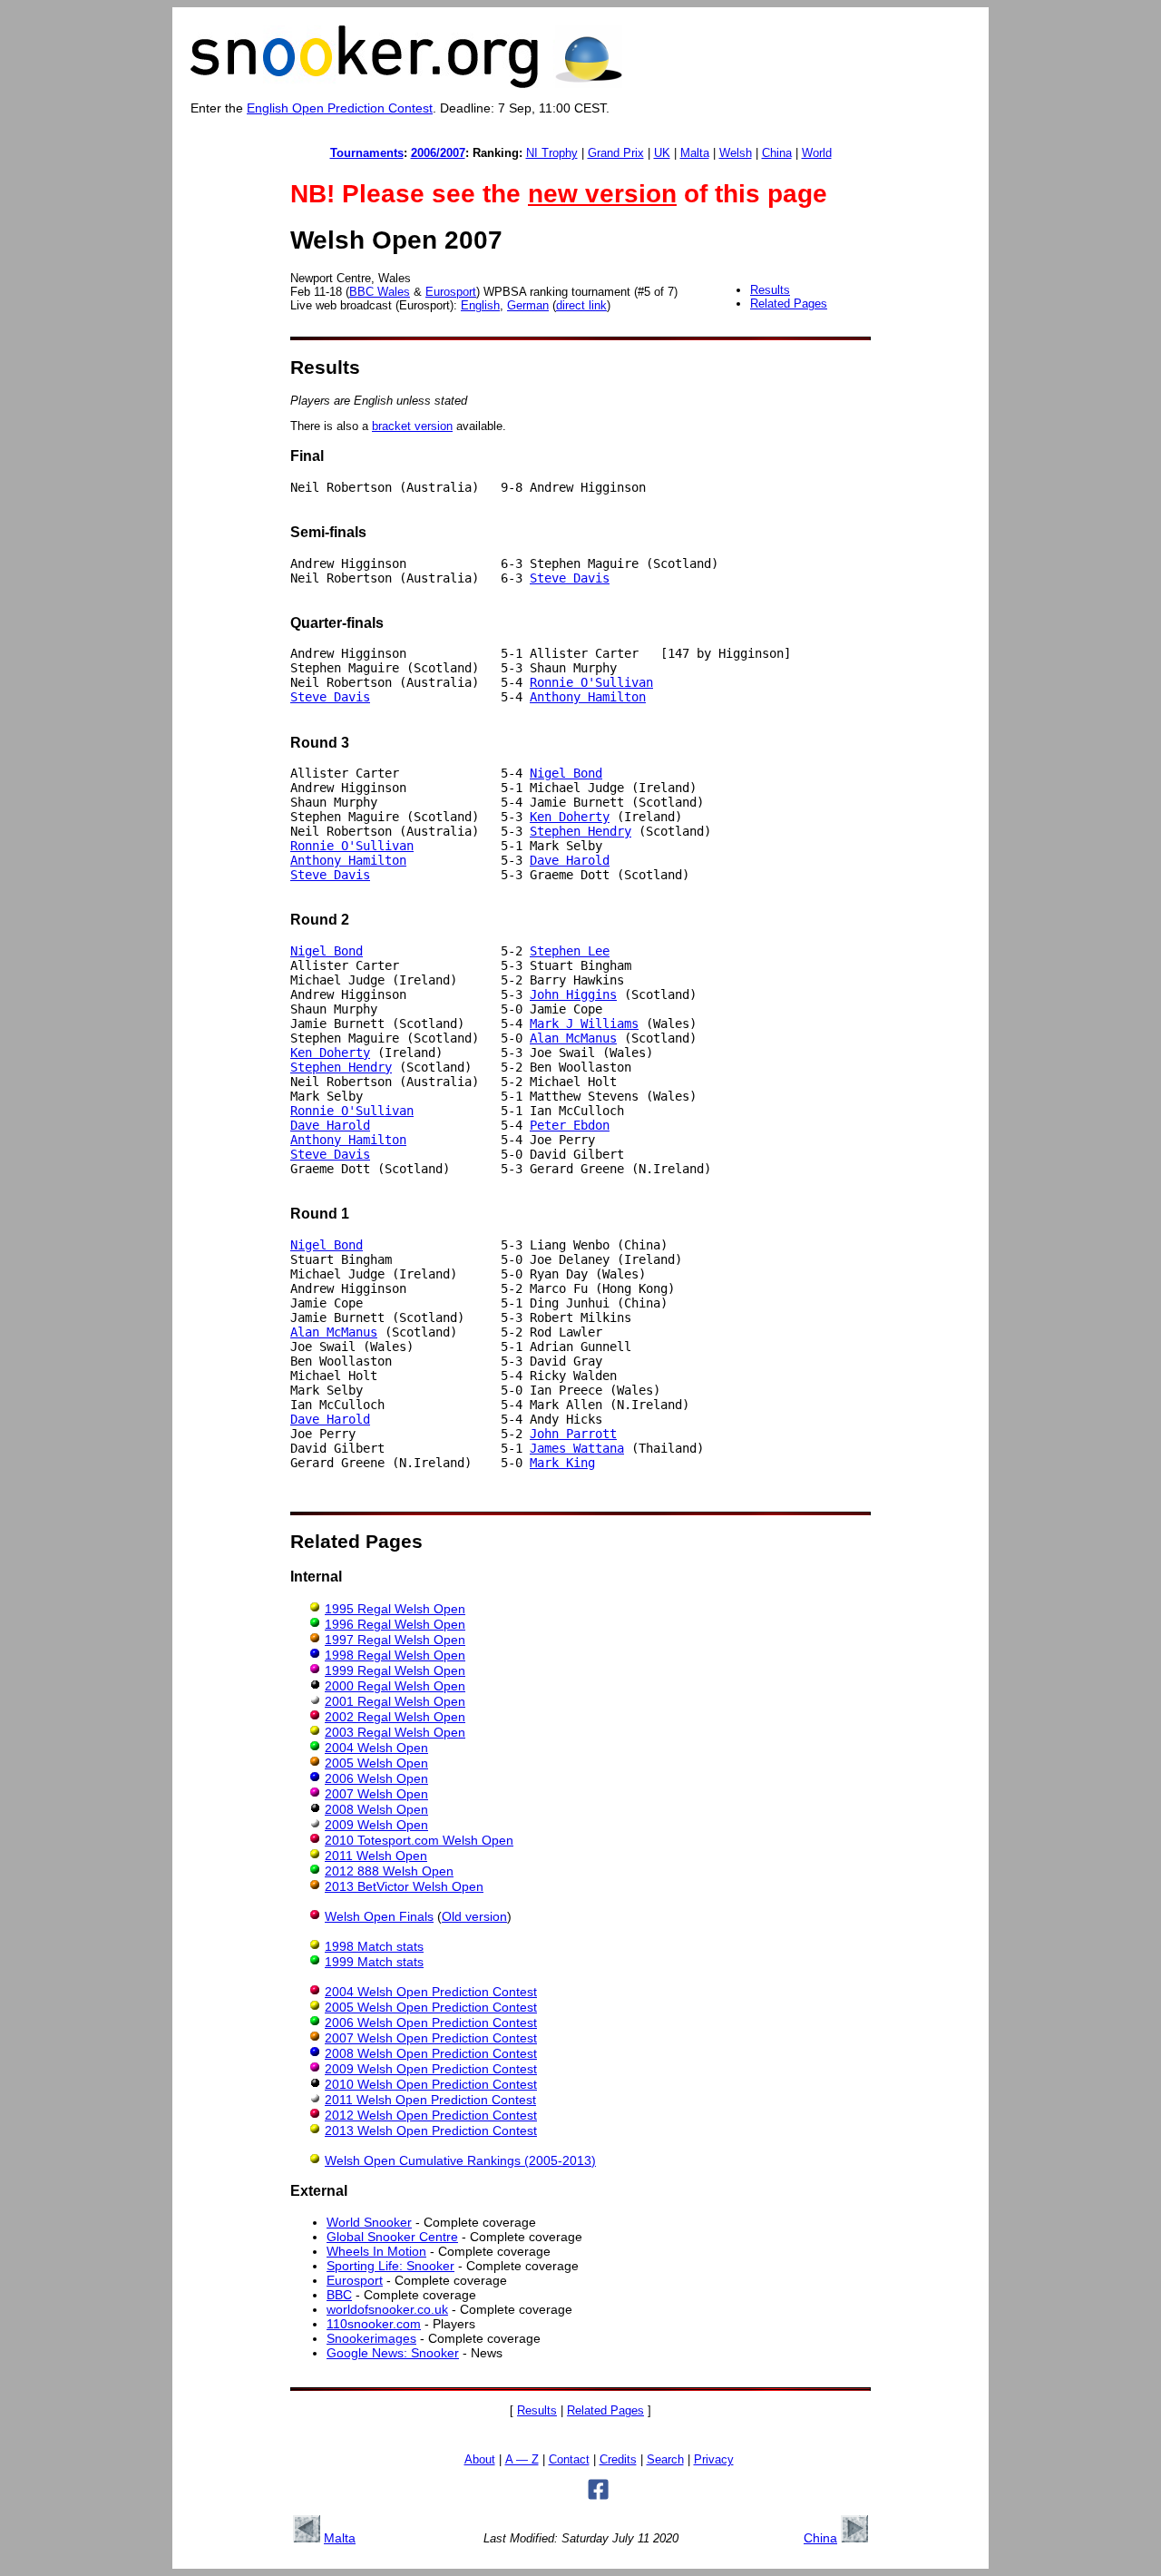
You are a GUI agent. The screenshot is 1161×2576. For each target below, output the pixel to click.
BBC (339, 2295)
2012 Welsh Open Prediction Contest (431, 2115)
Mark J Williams (584, 1024)
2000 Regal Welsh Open (395, 1686)
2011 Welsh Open (376, 1856)
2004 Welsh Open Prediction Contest (431, 1992)
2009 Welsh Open (376, 1825)
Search (665, 2460)
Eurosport (451, 292)
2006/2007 (438, 153)
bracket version (412, 426)
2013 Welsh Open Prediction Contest (431, 2130)
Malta (695, 153)
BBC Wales (380, 292)
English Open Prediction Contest (340, 108)
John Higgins (573, 994)
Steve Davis (570, 578)
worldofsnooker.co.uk (387, 2309)
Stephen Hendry (580, 831)
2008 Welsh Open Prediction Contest (431, 2053)
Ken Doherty (570, 817)
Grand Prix (616, 153)
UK (662, 153)
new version (602, 194)
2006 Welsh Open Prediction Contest (431, 2023)
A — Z (522, 2460)
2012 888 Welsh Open (389, 1871)
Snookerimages (371, 2338)
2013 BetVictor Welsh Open (404, 1886)
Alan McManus (573, 1038)
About (480, 2460)
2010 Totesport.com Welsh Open (419, 1840)
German (528, 305)
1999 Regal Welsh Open (395, 1670)
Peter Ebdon (570, 1125)
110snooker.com (374, 2324)
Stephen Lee (570, 951)
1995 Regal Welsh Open (395, 1609)
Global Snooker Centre (392, 2237)
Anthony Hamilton (588, 697)
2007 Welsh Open (376, 1794)
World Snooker (369, 2222)
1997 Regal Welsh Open (395, 1640)
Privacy (714, 2460)
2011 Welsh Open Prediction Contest (430, 2100)
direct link (581, 305)
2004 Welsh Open (376, 1748)
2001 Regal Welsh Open (395, 1701)
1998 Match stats (374, 1946)
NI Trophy (552, 153)
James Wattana (577, 1448)
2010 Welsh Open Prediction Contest (431, 2084)
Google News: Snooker (393, 2353)
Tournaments (367, 153)
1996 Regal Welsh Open (395, 1624)
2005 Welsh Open (376, 1763)
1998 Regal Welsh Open (395, 1655)
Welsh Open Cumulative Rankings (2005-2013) (460, 2160)
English (480, 305)
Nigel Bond (566, 773)
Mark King (562, 1463)
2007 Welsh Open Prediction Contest (431, 2038)
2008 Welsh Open (376, 1809)
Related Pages (789, 304)
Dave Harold (570, 860)
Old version (474, 1916)
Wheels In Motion (376, 2251)
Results (770, 290)
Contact (569, 2460)
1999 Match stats (374, 1962)
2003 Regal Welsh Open (395, 1732)
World (817, 153)
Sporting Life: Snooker (390, 2266)
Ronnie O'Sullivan (591, 682)
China (777, 153)
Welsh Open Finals (379, 1916)
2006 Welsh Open (376, 1778)
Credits (618, 2460)
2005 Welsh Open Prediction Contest (431, 2007)
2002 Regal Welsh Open (395, 1717)
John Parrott (573, 1434)
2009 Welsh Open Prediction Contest (431, 2069)
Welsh (736, 153)
